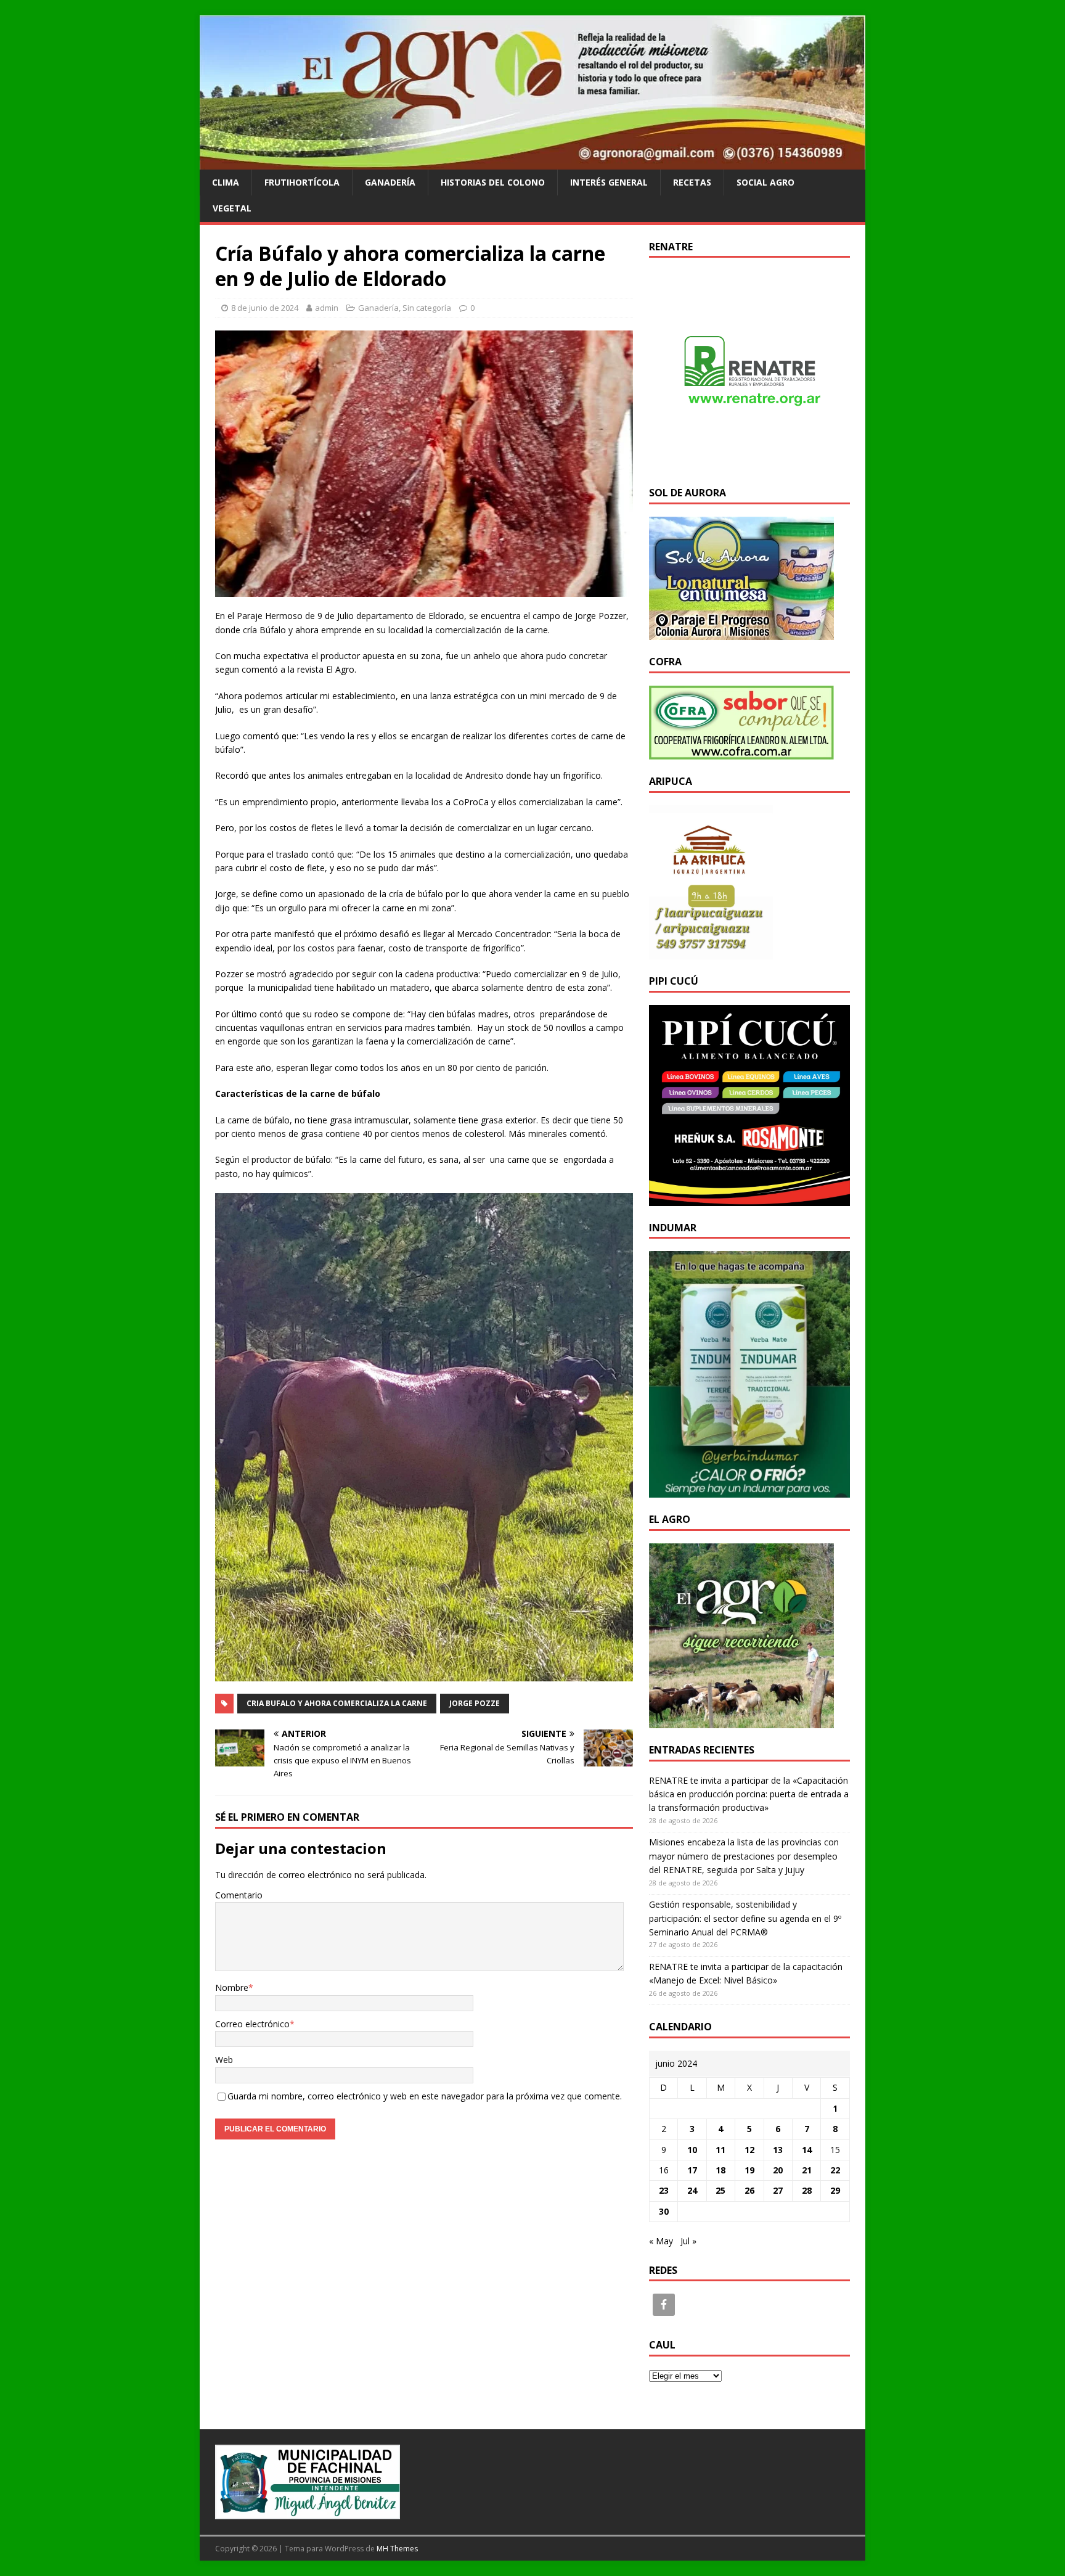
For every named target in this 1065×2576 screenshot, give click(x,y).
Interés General (609, 182)
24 (692, 2190)
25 (720, 2190)
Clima (226, 182)
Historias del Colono (493, 182)
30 (664, 2211)
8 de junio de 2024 (265, 308)
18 (720, 2170)
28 (807, 2190)
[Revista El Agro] (532, 162)
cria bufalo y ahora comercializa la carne (337, 1703)
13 (778, 2150)
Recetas (692, 182)
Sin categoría (427, 308)
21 (807, 2170)
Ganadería (390, 182)
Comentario (239, 1895)
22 (835, 2170)
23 (664, 2190)
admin (327, 308)
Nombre (232, 1987)
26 (749, 2190)
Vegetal (232, 208)
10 (692, 2150)
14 (807, 2150)
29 (835, 2190)
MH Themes (397, 2549)
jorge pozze (475, 1703)
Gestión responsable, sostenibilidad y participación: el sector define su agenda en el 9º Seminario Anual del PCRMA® (745, 1918)
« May (661, 2241)
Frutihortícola (302, 182)
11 (720, 2150)
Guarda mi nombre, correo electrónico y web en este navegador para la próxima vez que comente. (425, 2096)
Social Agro (765, 182)
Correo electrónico (252, 2024)
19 (749, 2170)
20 (778, 2170)
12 (749, 2150)
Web (224, 2060)
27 (778, 2190)
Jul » (688, 2241)
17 (692, 2170)
